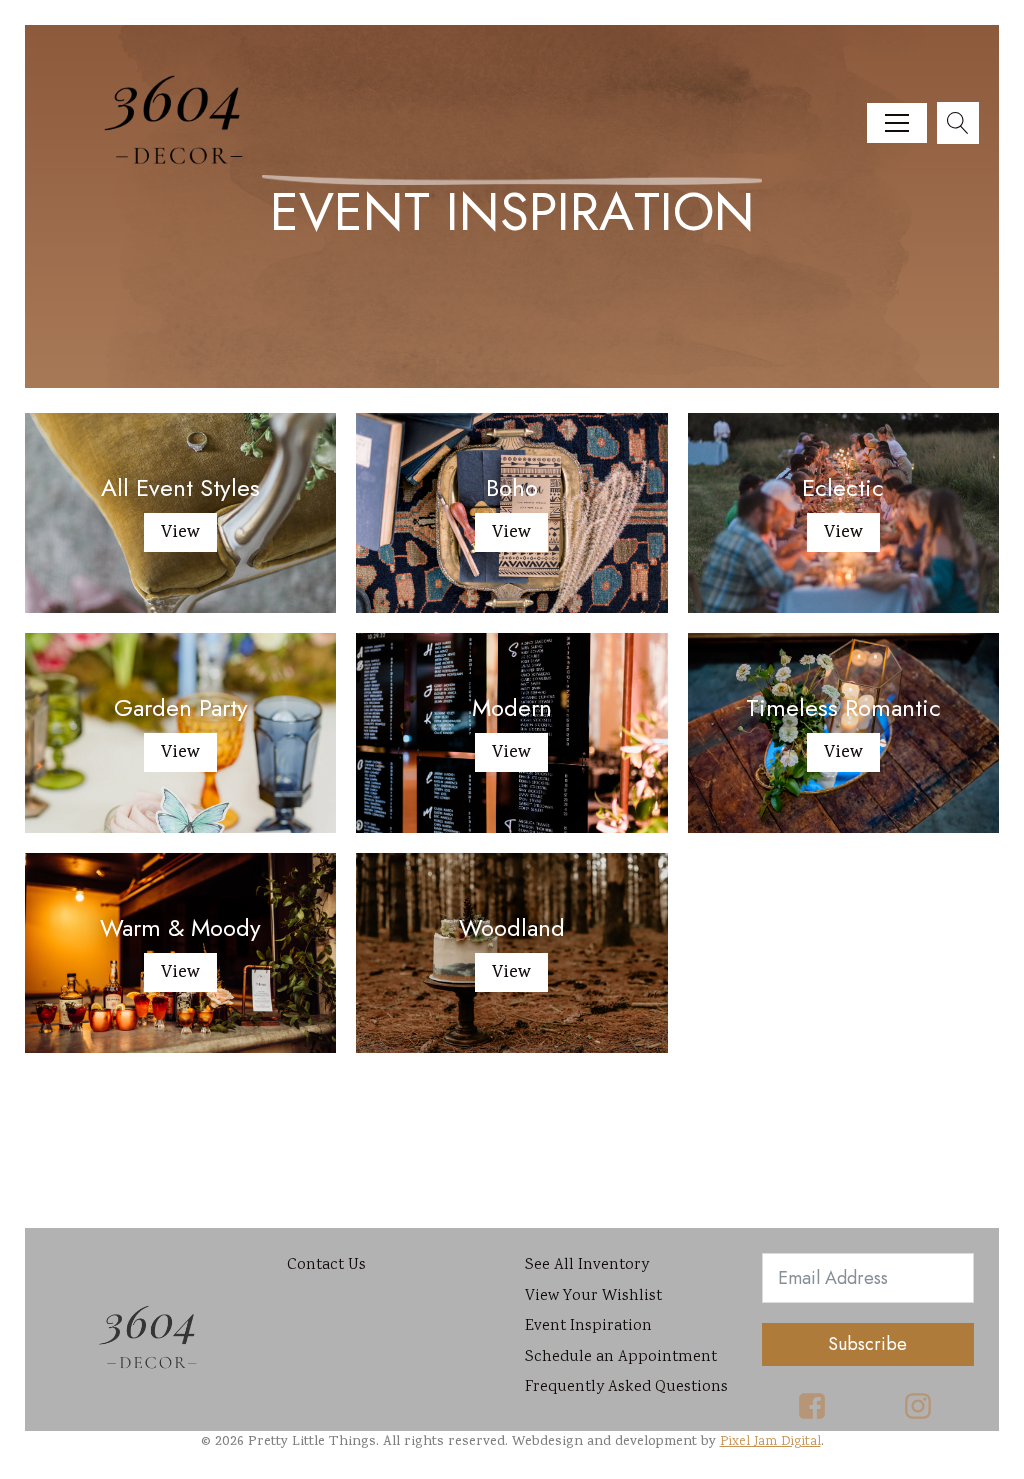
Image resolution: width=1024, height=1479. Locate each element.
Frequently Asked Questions (626, 1387)
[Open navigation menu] (897, 123)
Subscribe (867, 1344)
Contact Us (326, 1265)
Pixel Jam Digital (770, 1442)
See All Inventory (587, 1265)
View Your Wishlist (593, 1296)
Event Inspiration (588, 1326)
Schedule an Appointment (621, 1357)
